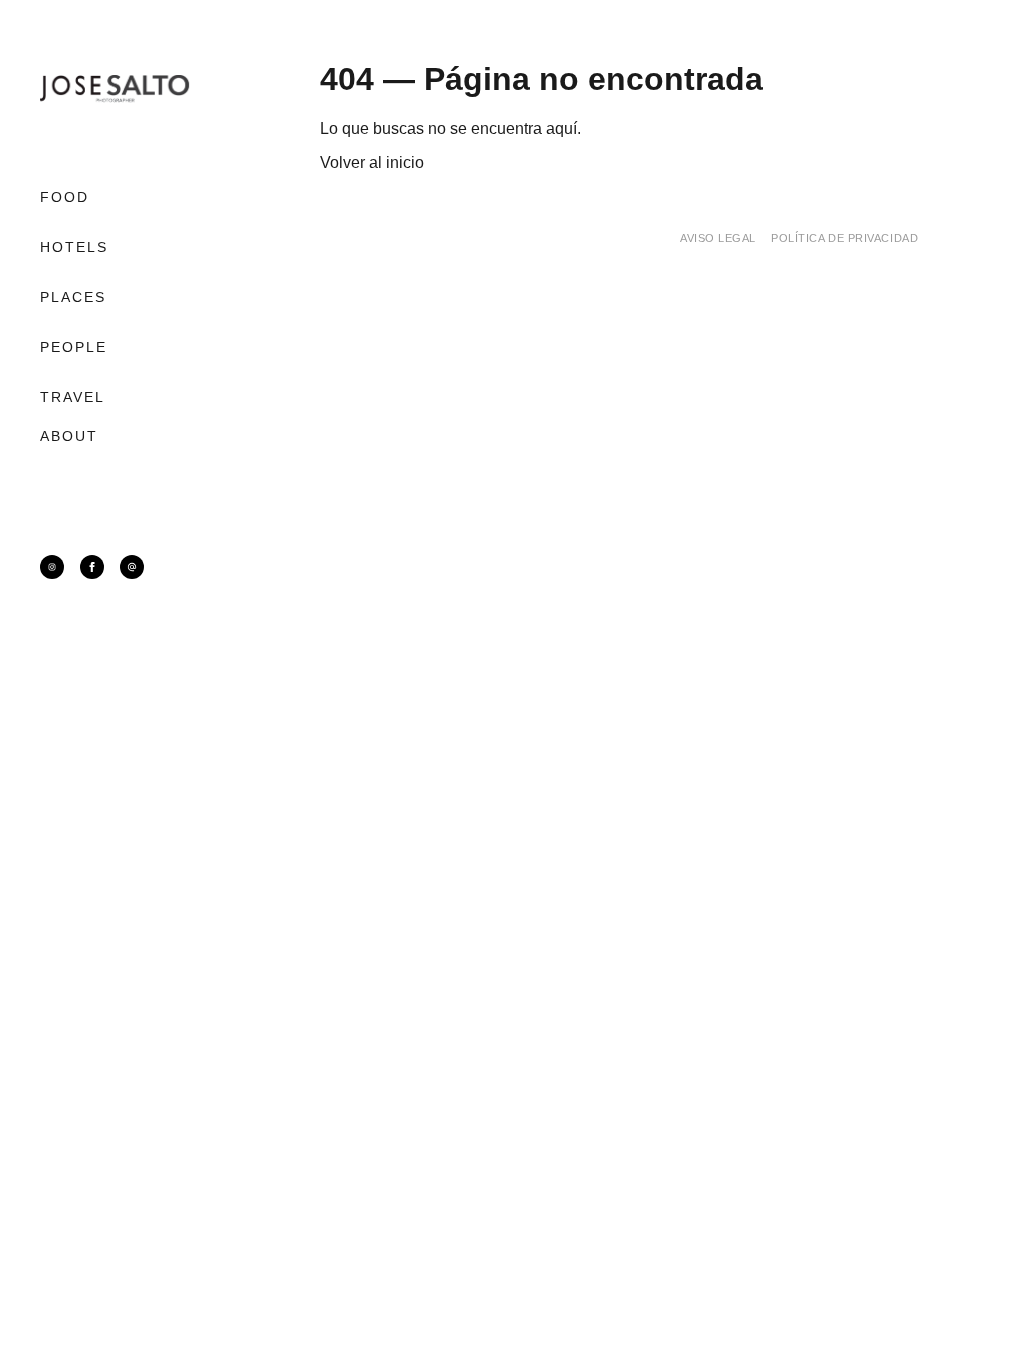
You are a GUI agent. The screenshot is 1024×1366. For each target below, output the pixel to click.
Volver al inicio (372, 162)
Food (64, 197)
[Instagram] (52, 567)
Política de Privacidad (844, 238)
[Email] (132, 567)
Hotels (74, 247)
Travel (73, 397)
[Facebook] (92, 567)
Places (73, 297)
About (69, 436)
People (74, 347)
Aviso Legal (718, 238)
